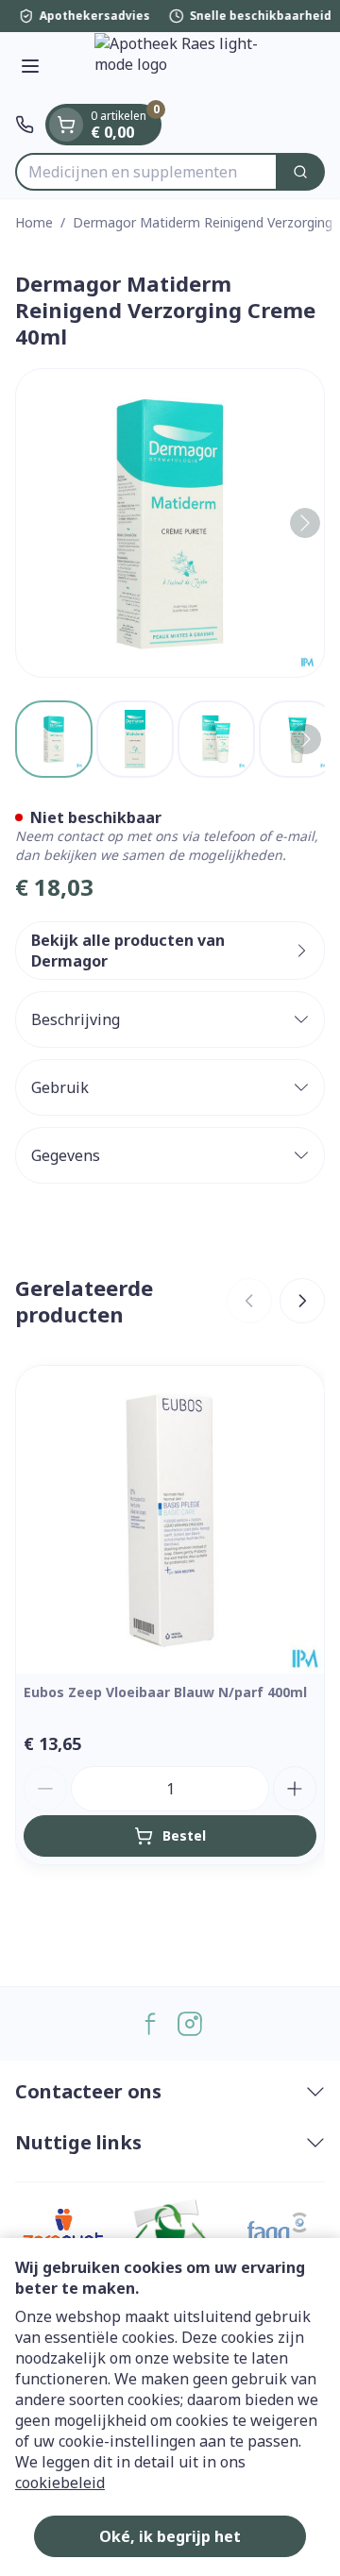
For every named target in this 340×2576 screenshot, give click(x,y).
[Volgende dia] (302, 1301)
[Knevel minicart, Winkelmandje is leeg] (66, 125)
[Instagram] (190, 2024)
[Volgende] (305, 523)
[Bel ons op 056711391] (25, 125)
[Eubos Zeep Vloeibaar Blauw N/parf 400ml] (170, 1520)
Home (34, 222)
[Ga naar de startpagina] (189, 68)
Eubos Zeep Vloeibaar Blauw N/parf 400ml (165, 1692)
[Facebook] (150, 2024)
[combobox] (146, 172)
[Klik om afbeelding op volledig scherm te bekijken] (170, 523)
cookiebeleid (60, 2483)
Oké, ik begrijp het (170, 2536)
